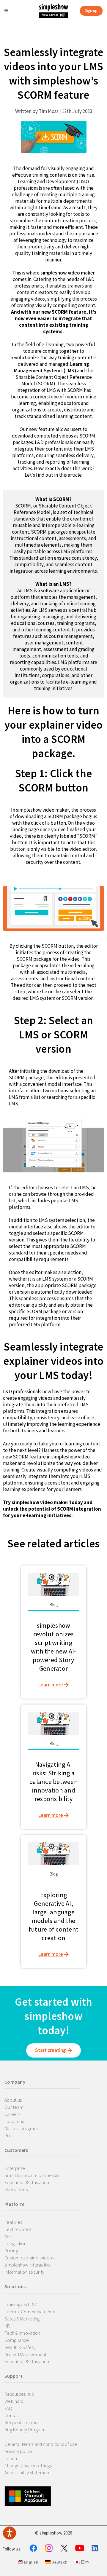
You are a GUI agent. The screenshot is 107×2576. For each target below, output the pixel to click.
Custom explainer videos (29, 2258)
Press (10, 2136)
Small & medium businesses (32, 2175)
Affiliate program (21, 2128)
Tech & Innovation (22, 2333)
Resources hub (19, 2394)
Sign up (91, 11)
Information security (24, 2272)
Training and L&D (21, 2304)
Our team (14, 2107)
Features (13, 2222)
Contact (12, 2415)
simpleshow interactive (28, 2265)
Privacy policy (18, 2451)
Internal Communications (30, 2312)
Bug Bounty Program (25, 2430)
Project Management (26, 2354)
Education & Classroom (27, 2182)
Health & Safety (20, 2347)
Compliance (17, 2340)
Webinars (14, 2401)
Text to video (18, 2229)
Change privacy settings (28, 2465)
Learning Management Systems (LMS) (52, 367)
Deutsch (59, 2562)
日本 (84, 2562)
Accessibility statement (28, 2473)
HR (7, 2326)
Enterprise (15, 2168)
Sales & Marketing (22, 2319)
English (31, 2562)
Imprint (12, 2458)
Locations (14, 2121)
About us (13, 2100)
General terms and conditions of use (41, 2444)
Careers (12, 2114)
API (8, 2236)
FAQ (8, 2408)
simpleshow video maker (68, 273)
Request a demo (21, 2422)
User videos (16, 2189)
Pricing (11, 2251)
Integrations (16, 2243)
